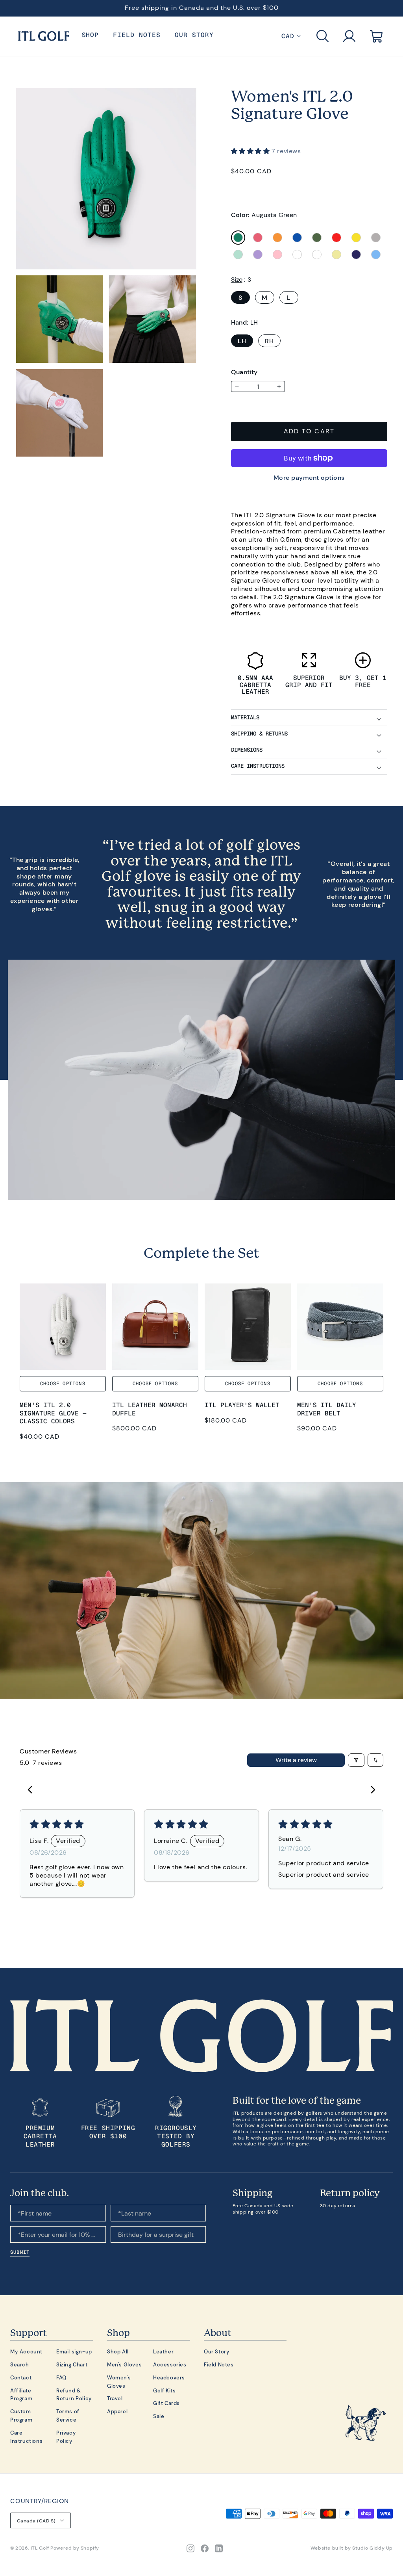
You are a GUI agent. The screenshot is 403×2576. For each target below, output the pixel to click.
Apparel (117, 2411)
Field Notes (219, 2364)
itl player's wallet (242, 1405)
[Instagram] (190, 2548)
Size (237, 279)
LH (242, 341)
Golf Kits (164, 2390)
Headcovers (169, 2377)
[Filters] (356, 1760)
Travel (115, 2398)
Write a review (296, 1760)
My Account (26, 2351)
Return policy (350, 2193)
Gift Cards (166, 2403)
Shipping (252, 2193)
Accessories (170, 2364)
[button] (323, 36)
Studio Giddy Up (372, 2548)
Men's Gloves (124, 2364)
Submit (20, 2252)
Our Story (217, 2351)
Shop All (118, 2351)
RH (269, 341)
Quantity (244, 372)
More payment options (309, 477)
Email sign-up (74, 2351)
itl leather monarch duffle (150, 1409)
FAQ (61, 2377)
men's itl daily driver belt (327, 1409)
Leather (163, 2351)
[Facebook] (205, 2548)
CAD (288, 36)
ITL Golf (40, 2548)
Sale (159, 2416)
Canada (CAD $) (36, 2521)
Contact (21, 2377)
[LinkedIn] (219, 2548)
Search (20, 2364)
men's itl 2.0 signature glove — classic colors (53, 1413)
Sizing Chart (72, 2364)
